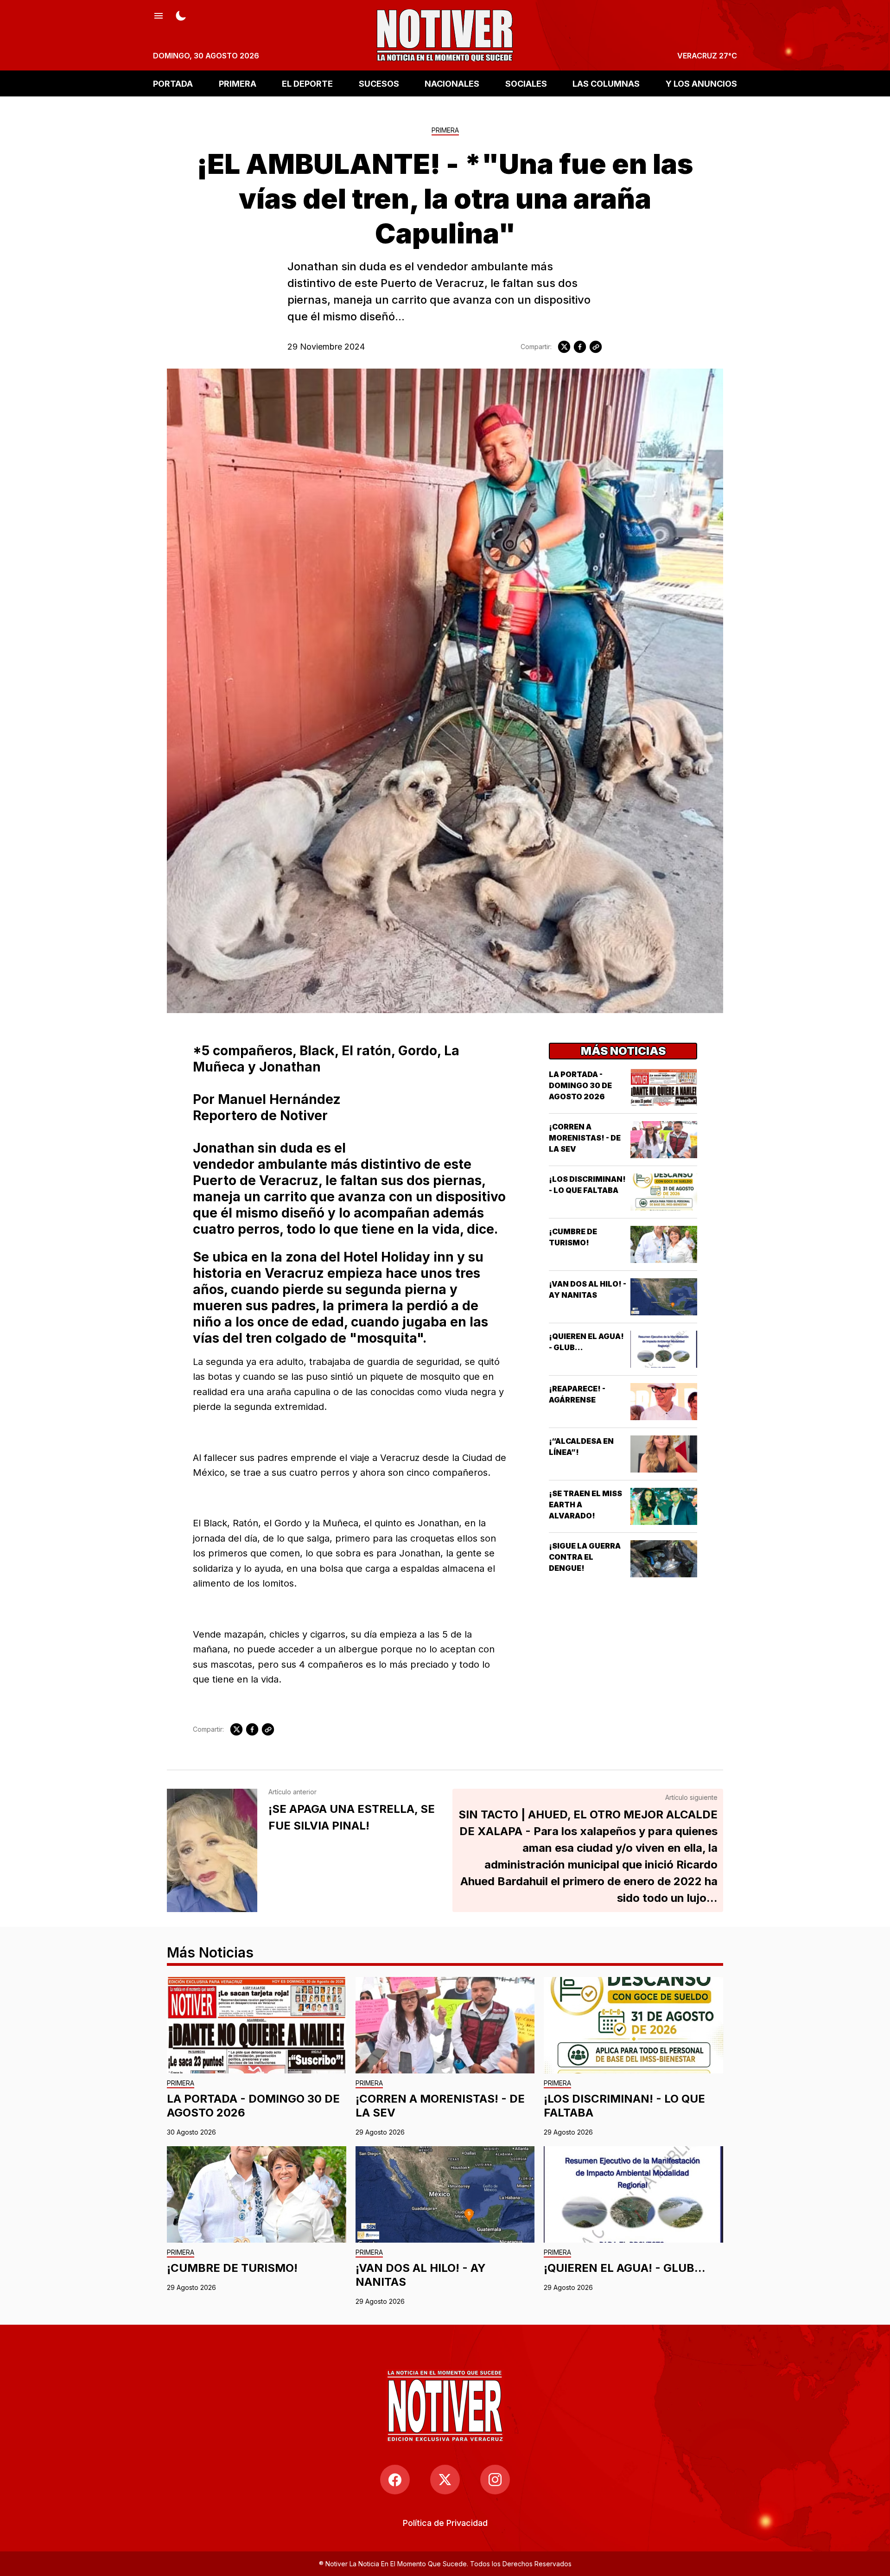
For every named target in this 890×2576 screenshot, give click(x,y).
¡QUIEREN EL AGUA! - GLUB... (625, 2268)
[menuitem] (445, 2523)
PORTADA (173, 83)
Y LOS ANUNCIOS (701, 83)
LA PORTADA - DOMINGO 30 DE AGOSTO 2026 (580, 1085)
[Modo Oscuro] (181, 15)
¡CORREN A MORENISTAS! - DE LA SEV (585, 1138)
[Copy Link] (596, 347)
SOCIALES (526, 83)
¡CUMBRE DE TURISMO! (232, 2268)
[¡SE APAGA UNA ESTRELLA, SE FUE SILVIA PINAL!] (212, 1850)
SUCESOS (379, 83)
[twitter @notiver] (445, 2480)
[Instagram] (495, 2480)
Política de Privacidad (445, 2523)
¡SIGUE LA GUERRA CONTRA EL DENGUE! (585, 1557)
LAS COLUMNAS (606, 83)
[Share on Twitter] (564, 347)
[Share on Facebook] (580, 347)
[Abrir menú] (159, 15)
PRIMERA (238, 83)
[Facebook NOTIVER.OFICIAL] (395, 2480)
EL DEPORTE (307, 83)
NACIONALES (452, 83)
